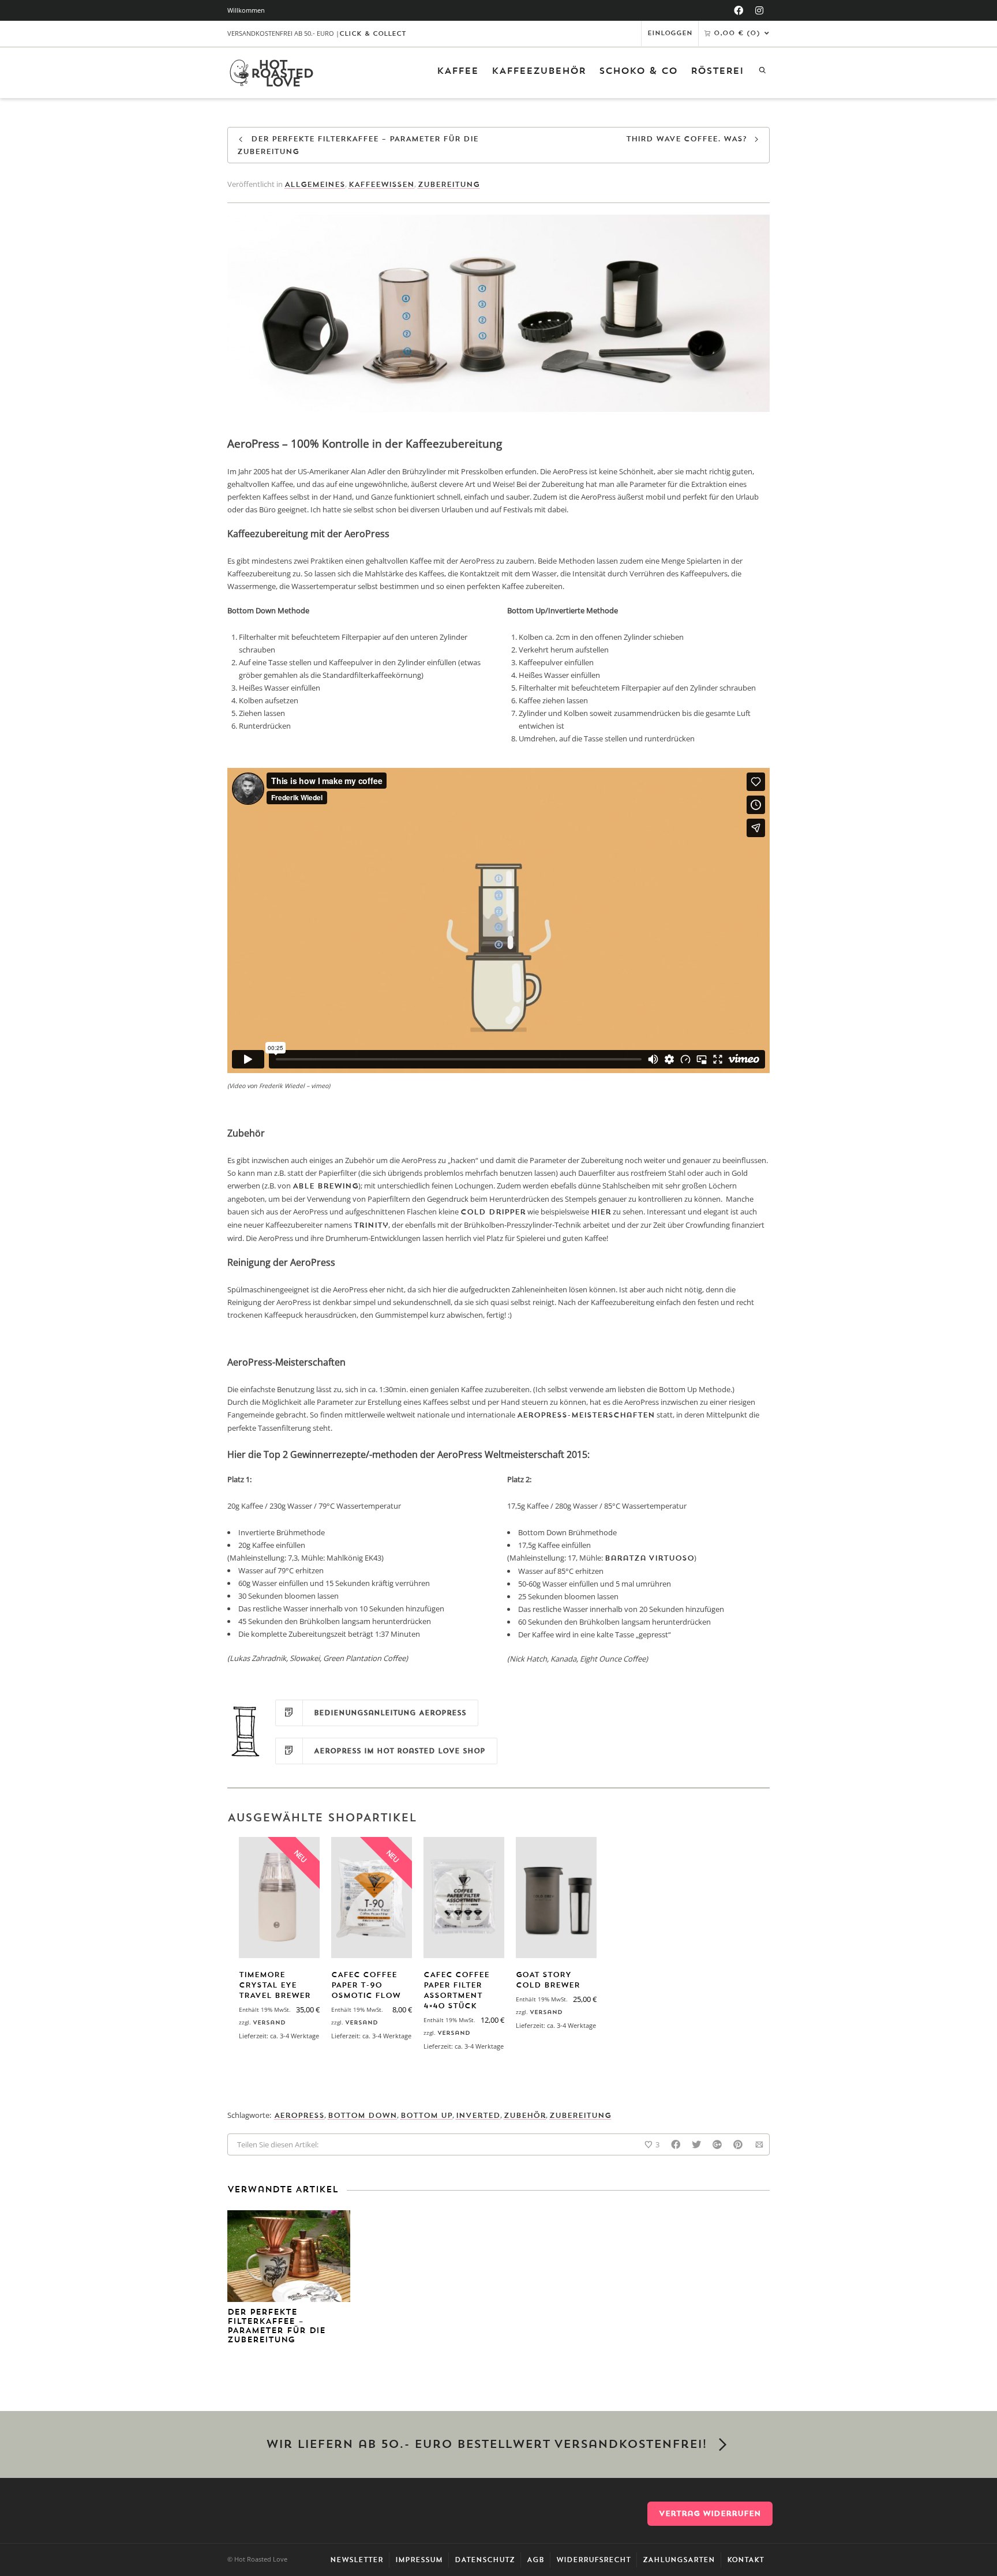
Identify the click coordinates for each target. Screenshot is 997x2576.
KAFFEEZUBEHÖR (539, 71)
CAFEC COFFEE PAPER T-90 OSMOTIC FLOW (366, 1985)
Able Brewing (325, 1186)
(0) (737, 33)
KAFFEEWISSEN (381, 184)
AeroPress (299, 2115)
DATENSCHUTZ (485, 2560)
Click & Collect (373, 34)
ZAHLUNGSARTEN (679, 2560)
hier (601, 1212)
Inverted (478, 2115)
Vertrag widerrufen (710, 2513)
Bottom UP (426, 2115)
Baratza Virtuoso (649, 1558)
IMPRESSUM (419, 2560)
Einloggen (670, 33)
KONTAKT (745, 2560)
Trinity (371, 1225)
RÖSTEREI (717, 71)
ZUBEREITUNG (449, 184)
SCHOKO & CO (638, 71)
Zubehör (525, 2115)
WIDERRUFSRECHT (593, 2560)
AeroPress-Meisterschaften (586, 1415)
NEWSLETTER (357, 2560)
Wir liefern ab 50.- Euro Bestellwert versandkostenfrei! (486, 2444)
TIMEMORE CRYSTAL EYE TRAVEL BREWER (275, 1985)
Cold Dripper (493, 1212)
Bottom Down (362, 2115)
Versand (269, 2022)
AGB (535, 2560)
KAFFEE (458, 71)
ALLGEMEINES (315, 184)
